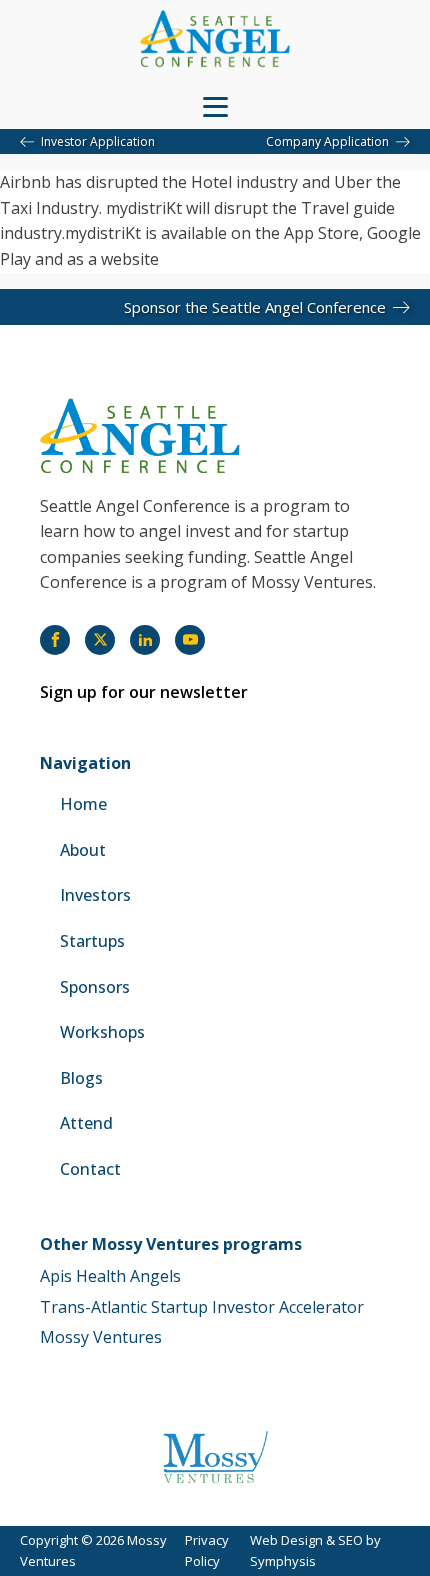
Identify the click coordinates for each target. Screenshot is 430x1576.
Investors (95, 895)
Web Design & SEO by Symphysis (315, 1550)
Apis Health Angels (110, 1276)
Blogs (81, 1078)
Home (83, 804)
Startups (92, 941)
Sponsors (95, 987)
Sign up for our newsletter (144, 692)
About (83, 850)
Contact (90, 1169)
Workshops (102, 1032)
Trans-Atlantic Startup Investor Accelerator (202, 1307)
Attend (86, 1123)
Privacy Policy (207, 1550)
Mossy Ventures (101, 1337)
